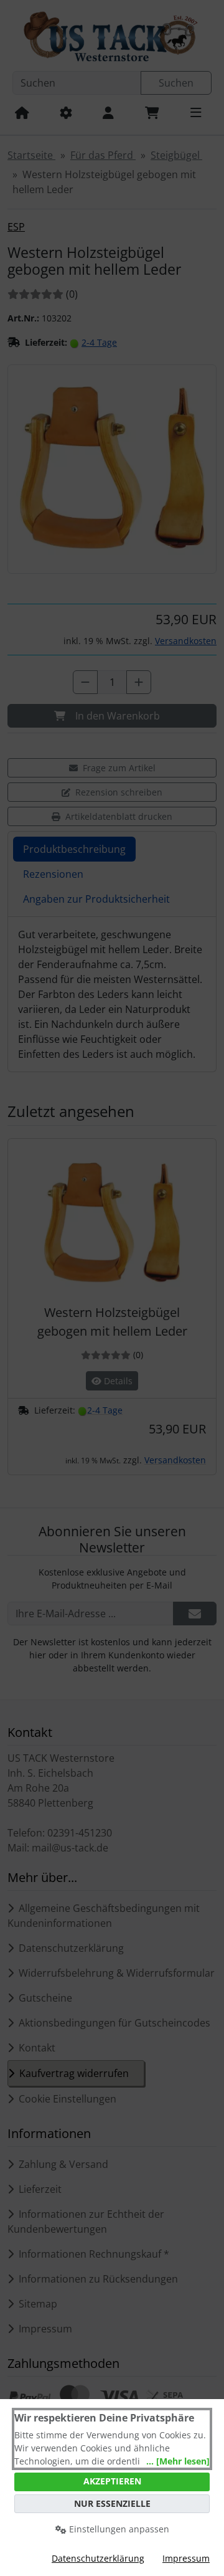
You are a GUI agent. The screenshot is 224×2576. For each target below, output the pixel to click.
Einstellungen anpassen (118, 2529)
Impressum (186, 2558)
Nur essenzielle (112, 2503)
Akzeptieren (112, 2481)
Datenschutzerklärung (98, 2558)
